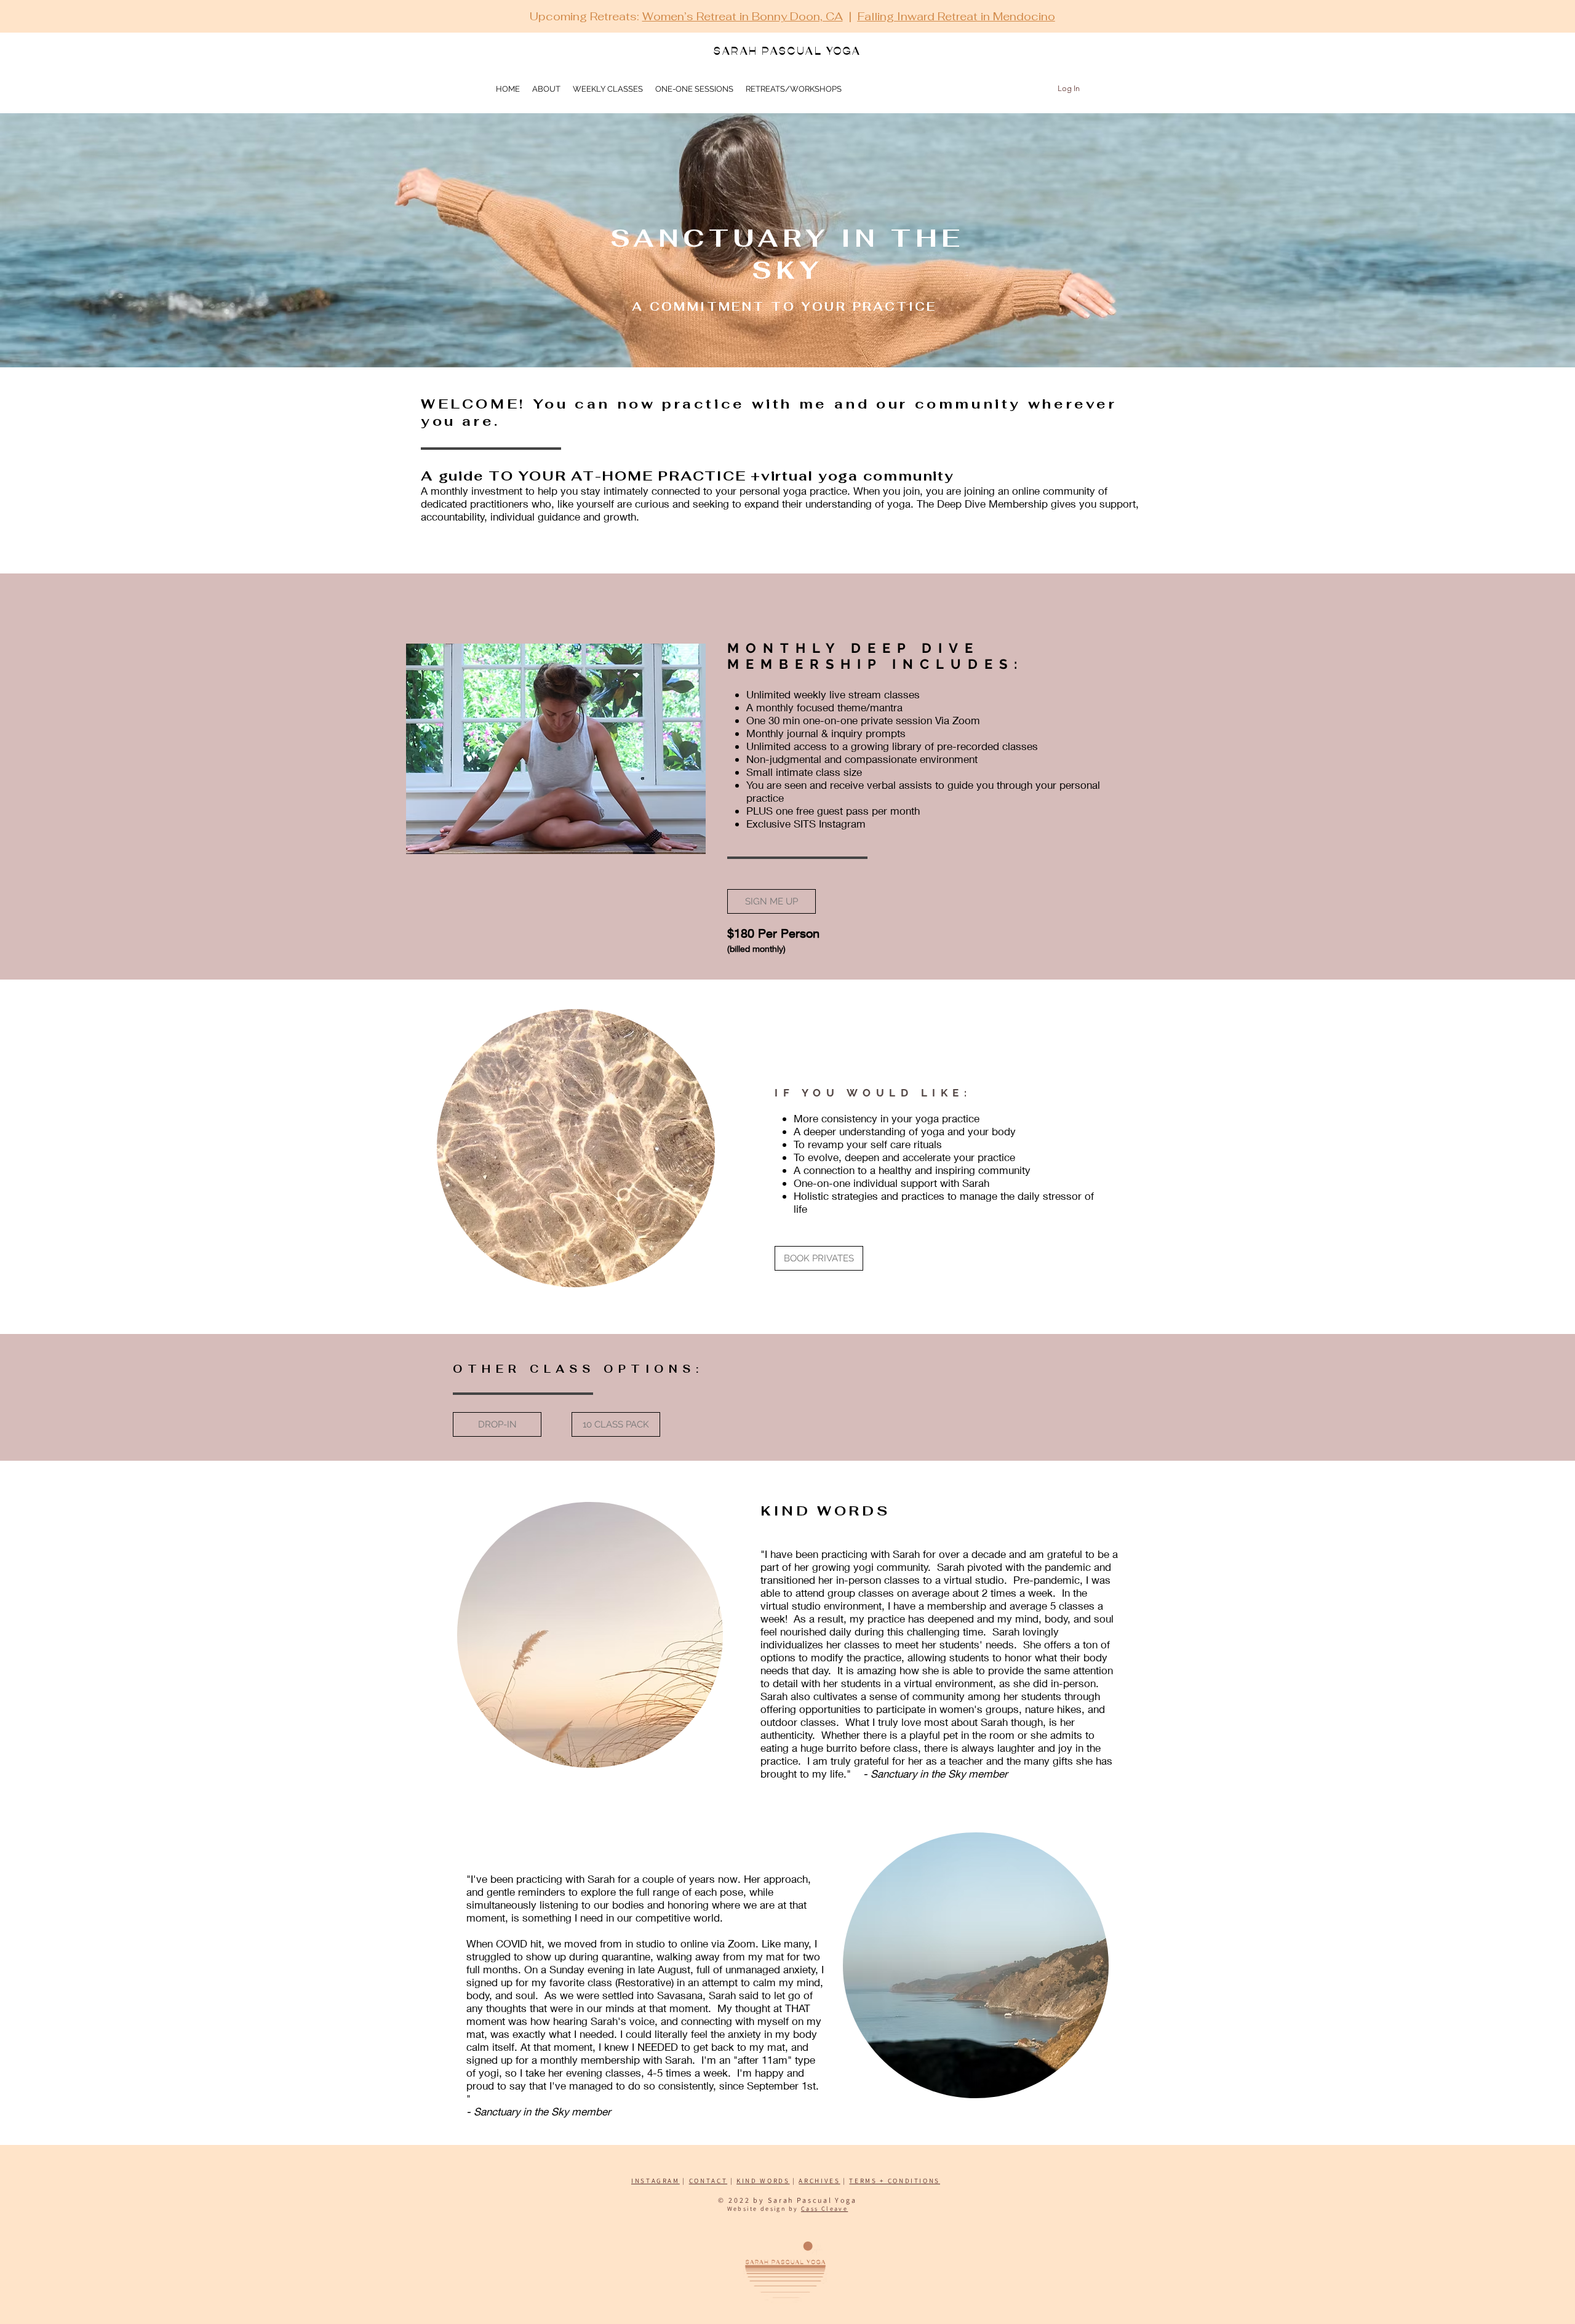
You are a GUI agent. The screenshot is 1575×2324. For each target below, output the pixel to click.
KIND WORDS (763, 2181)
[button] (794, 89)
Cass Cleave (824, 2209)
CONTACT (708, 2181)
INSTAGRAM (656, 2181)
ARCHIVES (819, 2181)
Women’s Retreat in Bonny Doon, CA (743, 16)
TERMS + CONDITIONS (895, 2181)
